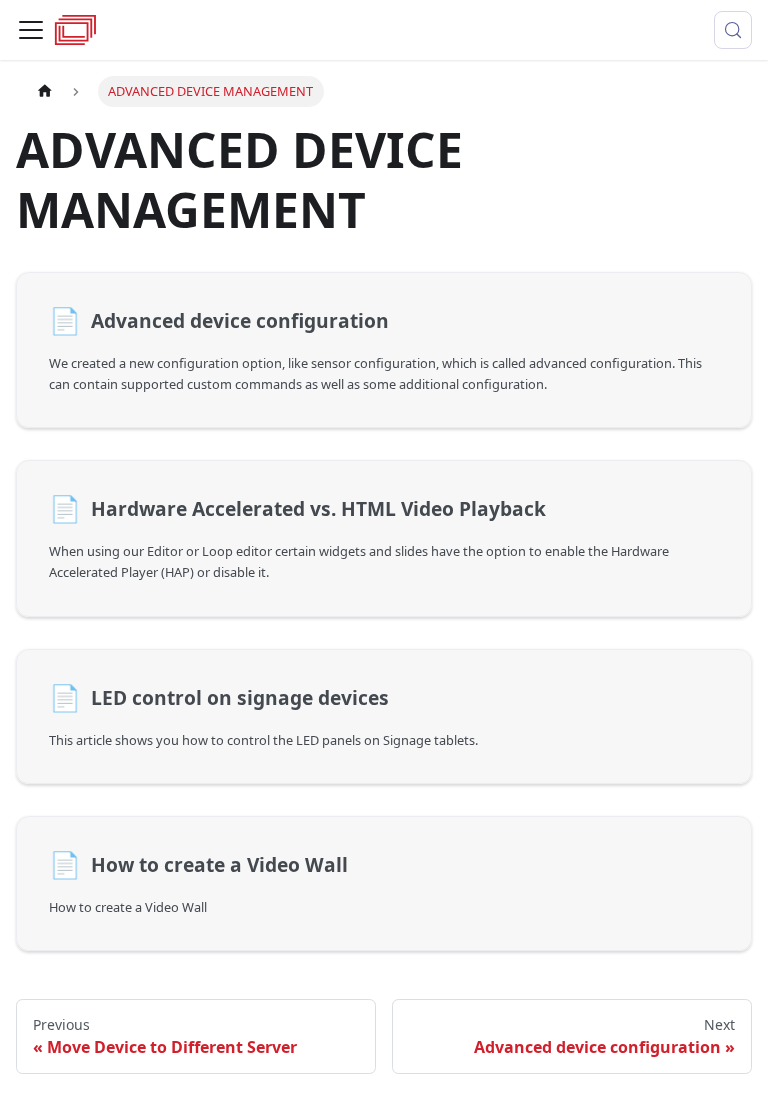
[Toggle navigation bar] (31, 30)
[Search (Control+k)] (733, 30)
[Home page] (45, 91)
